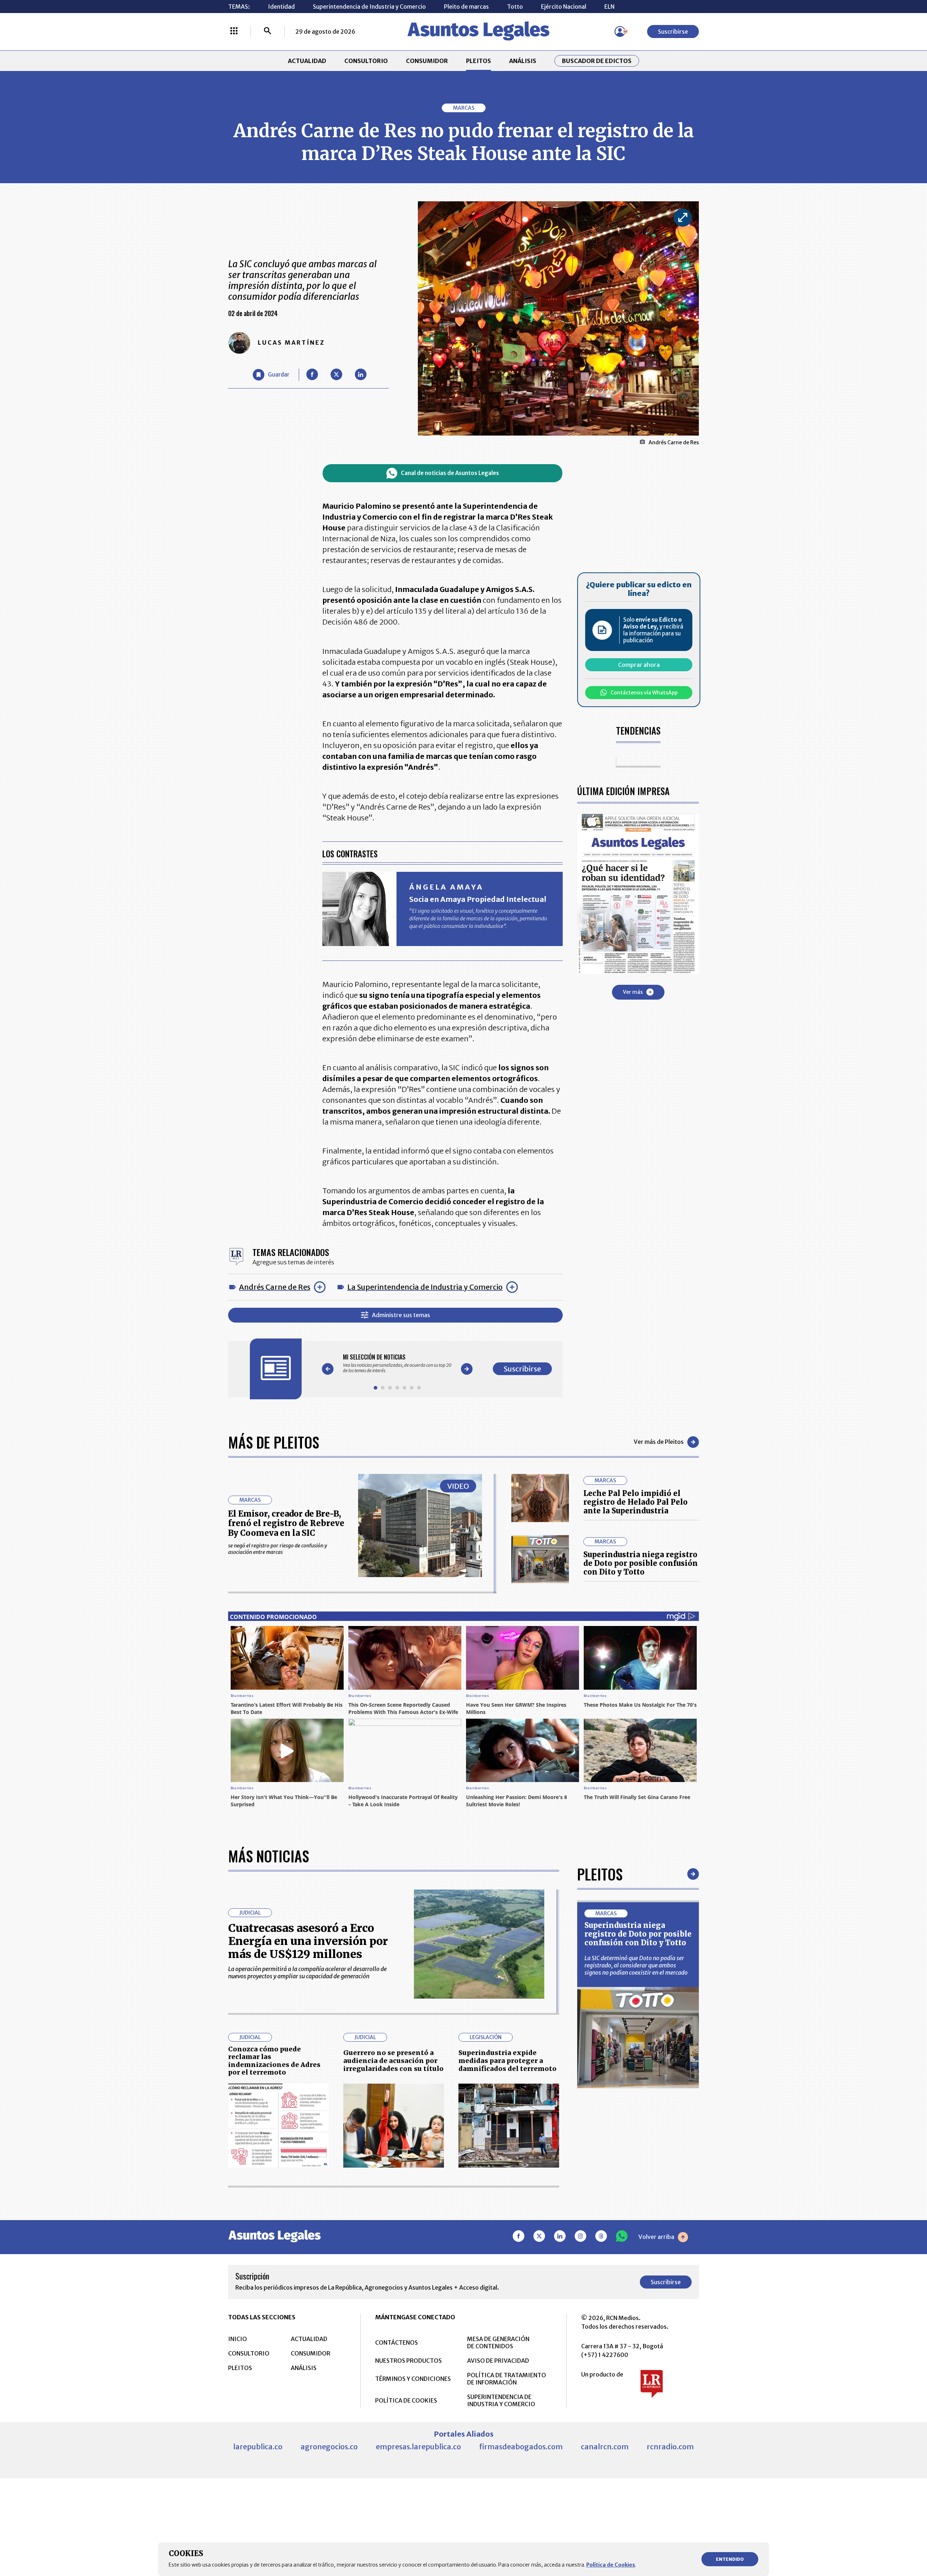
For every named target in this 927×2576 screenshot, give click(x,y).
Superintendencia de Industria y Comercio (369, 7)
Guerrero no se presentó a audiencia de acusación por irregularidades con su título (393, 2060)
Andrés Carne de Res (275, 1287)
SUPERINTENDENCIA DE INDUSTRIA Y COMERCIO (501, 2400)
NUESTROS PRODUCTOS (408, 2361)
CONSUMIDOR (427, 61)
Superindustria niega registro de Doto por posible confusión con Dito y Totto (641, 1563)
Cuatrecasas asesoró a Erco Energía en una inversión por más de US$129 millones (308, 1941)
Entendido (730, 2559)
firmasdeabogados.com (521, 2447)
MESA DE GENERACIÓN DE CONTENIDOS (498, 2342)
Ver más (633, 992)
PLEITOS (479, 61)
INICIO (238, 2339)
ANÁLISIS (523, 61)
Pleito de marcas (466, 7)
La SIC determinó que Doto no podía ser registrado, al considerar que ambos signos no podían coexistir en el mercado (636, 1965)
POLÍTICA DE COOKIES (406, 2400)
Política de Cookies (611, 2565)
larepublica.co (258, 2447)
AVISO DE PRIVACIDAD (498, 2361)
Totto (515, 7)
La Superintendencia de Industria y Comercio (425, 1287)
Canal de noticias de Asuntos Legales (450, 473)
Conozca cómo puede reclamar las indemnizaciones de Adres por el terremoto (274, 2061)
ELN (609, 7)
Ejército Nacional (564, 7)
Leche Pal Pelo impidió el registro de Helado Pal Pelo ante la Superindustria (636, 1502)
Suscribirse (673, 31)
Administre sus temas (401, 1315)
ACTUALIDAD (307, 61)
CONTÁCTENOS (397, 2342)
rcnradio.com (670, 2447)
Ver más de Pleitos (659, 1442)
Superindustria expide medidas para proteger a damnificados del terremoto (507, 2060)
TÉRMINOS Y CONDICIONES (413, 2379)
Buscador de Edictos (597, 61)
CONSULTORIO (366, 61)
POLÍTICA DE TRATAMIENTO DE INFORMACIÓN (507, 2379)
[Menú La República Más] (234, 31)
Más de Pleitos (274, 1442)
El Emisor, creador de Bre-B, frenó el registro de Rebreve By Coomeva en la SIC (286, 1523)
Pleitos (600, 1874)
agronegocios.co (329, 2447)
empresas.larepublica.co (418, 2447)
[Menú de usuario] (620, 31)
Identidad (281, 7)
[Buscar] (268, 31)
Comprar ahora (639, 665)
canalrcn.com (605, 2447)
